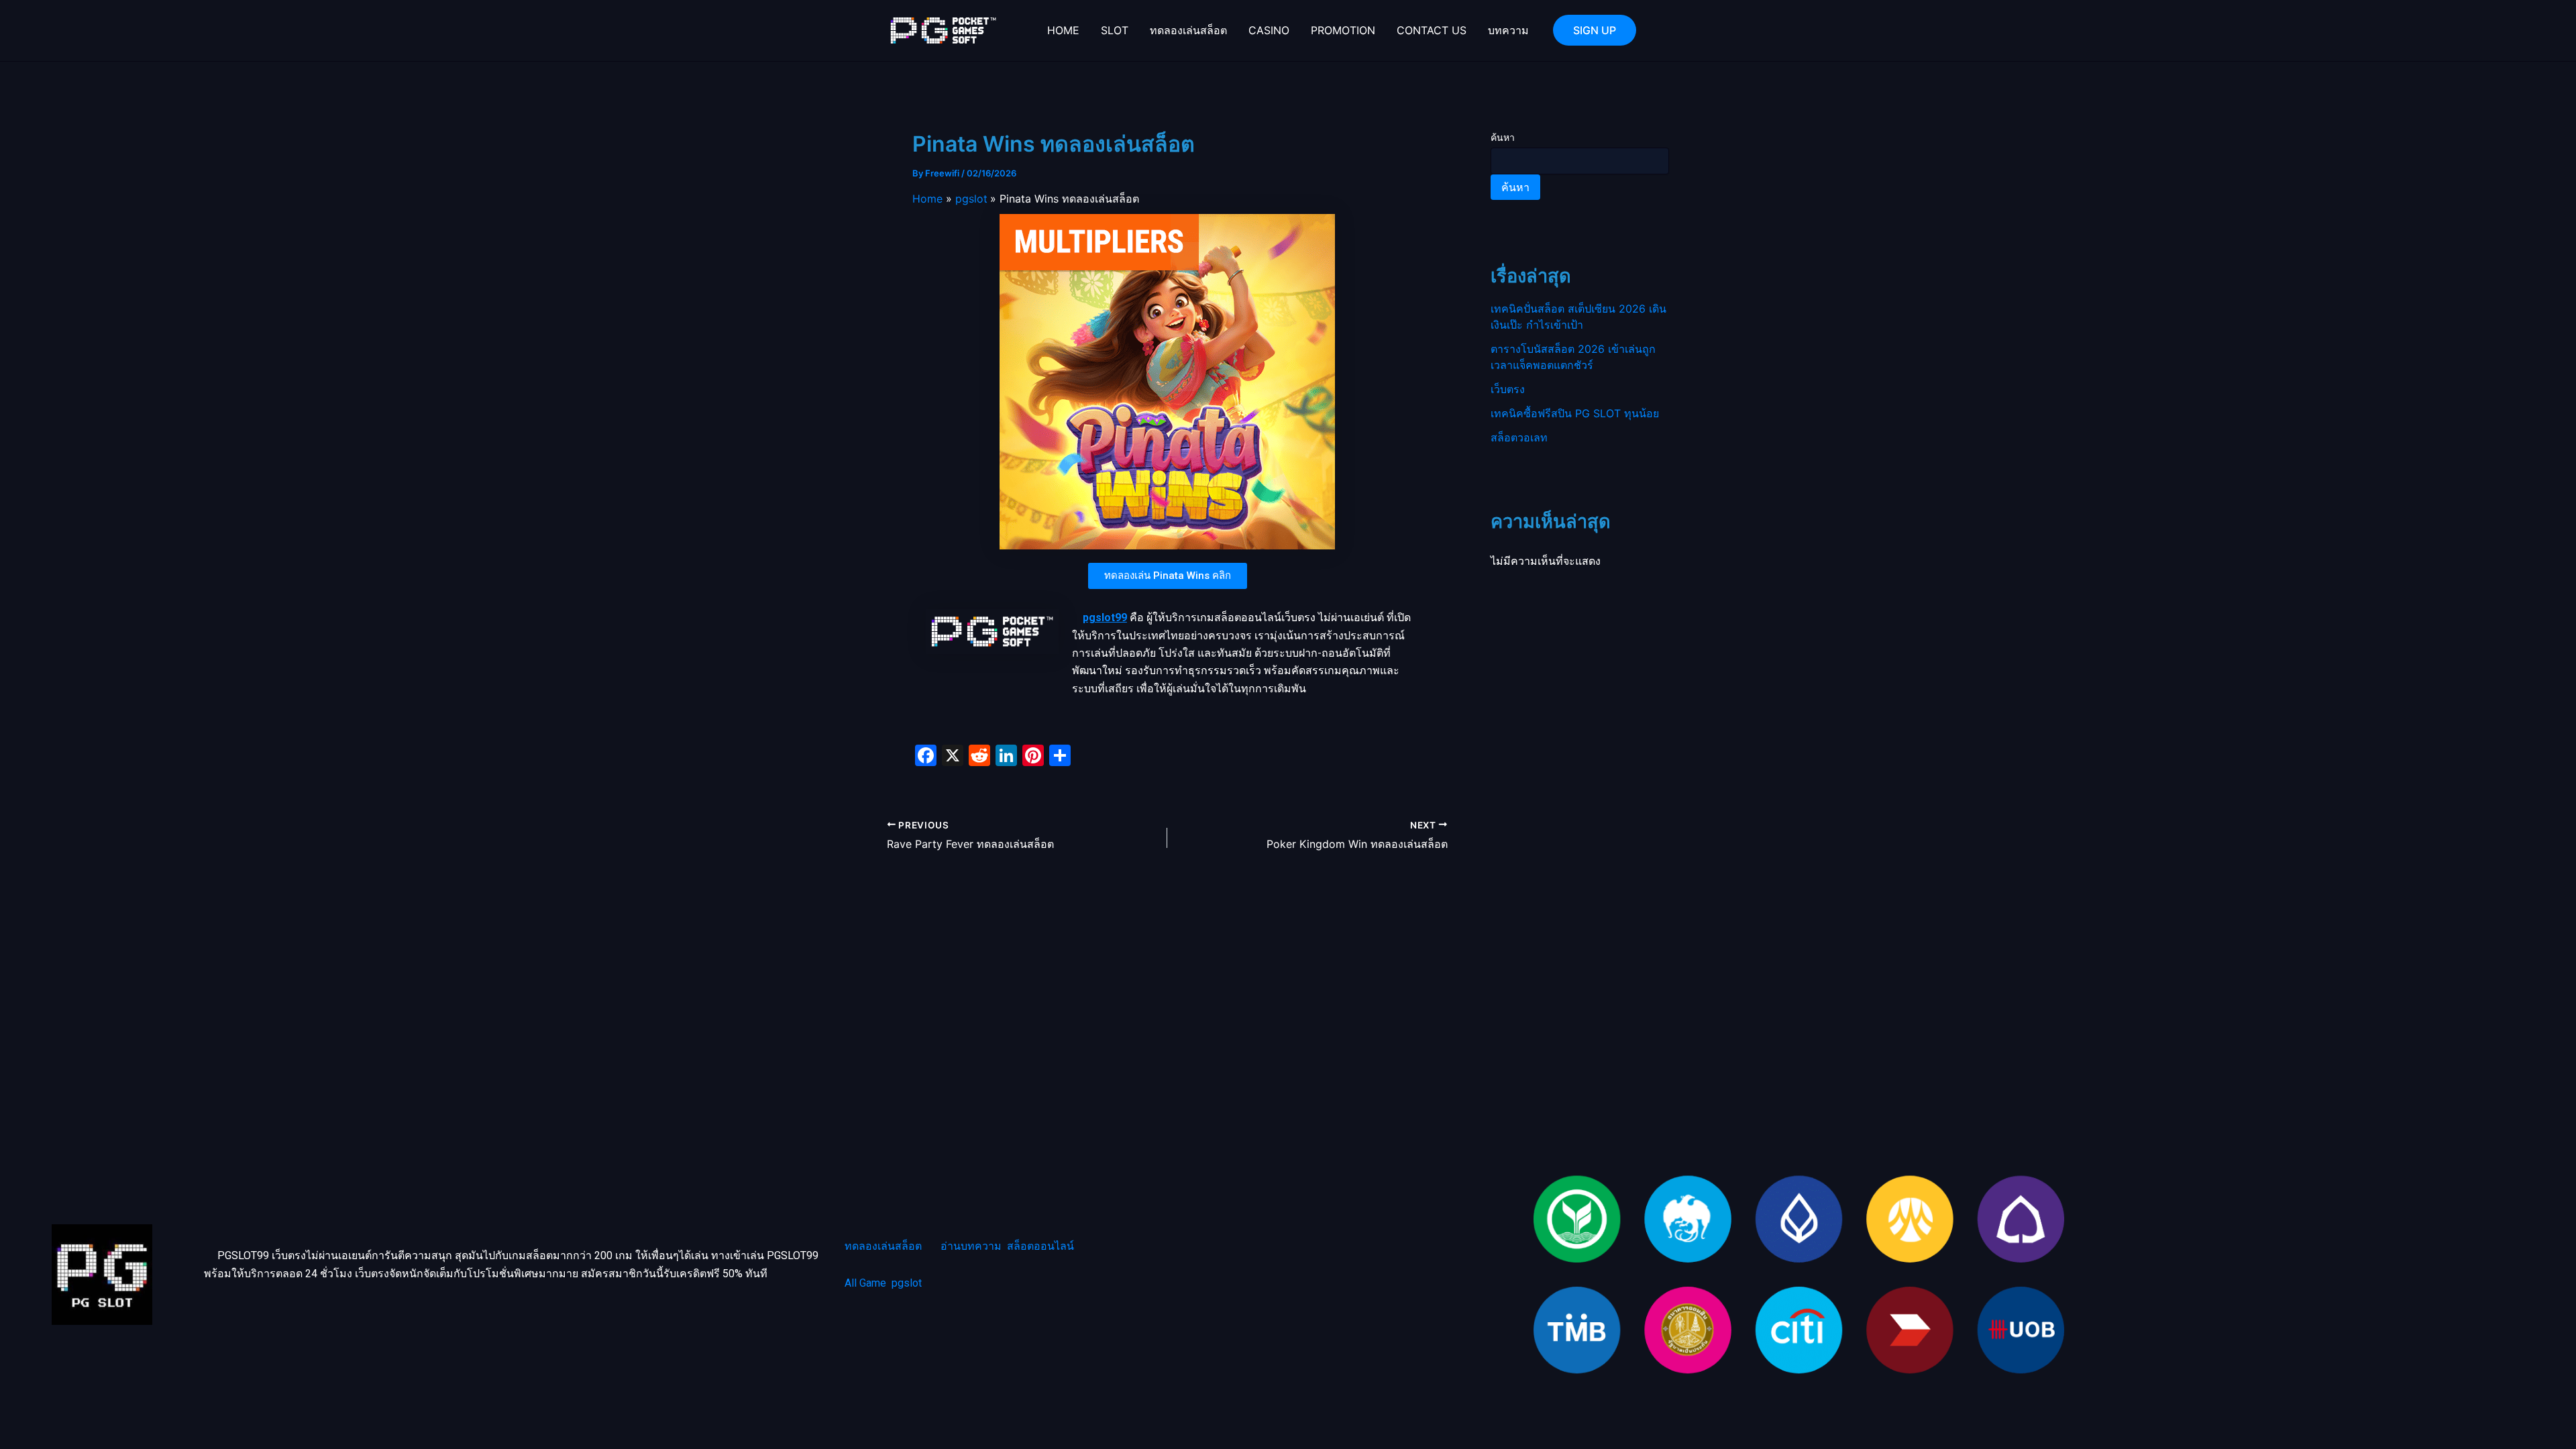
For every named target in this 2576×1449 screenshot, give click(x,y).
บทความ (1508, 30)
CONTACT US (1432, 30)
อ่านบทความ (971, 1246)
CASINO (1269, 30)
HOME (1063, 30)
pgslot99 (1105, 618)
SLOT (1115, 30)
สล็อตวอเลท (1519, 437)
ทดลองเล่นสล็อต (1188, 30)
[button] (1595, 30)
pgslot (907, 1283)
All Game (865, 1283)
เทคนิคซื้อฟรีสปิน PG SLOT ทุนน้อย (1575, 413)
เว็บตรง (1508, 389)
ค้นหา (1503, 137)
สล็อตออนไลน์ (1040, 1246)
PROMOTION (1343, 30)
